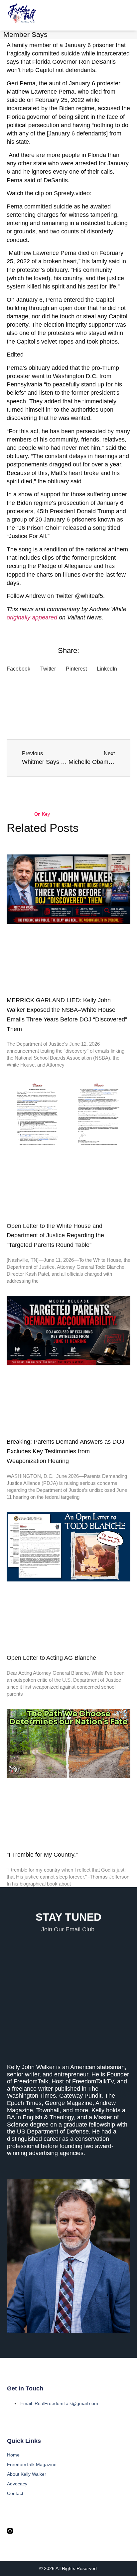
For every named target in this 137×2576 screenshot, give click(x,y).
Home (13, 2455)
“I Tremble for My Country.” (42, 1855)
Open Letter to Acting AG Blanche (51, 1658)
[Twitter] (23, 2531)
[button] (126, 15)
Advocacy (17, 2484)
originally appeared (32, 617)
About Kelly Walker (27, 2474)
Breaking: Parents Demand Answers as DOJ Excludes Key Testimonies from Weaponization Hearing (66, 1451)
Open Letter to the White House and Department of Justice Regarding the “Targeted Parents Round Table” (55, 1236)
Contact (15, 2493)
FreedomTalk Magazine (32, 2464)
